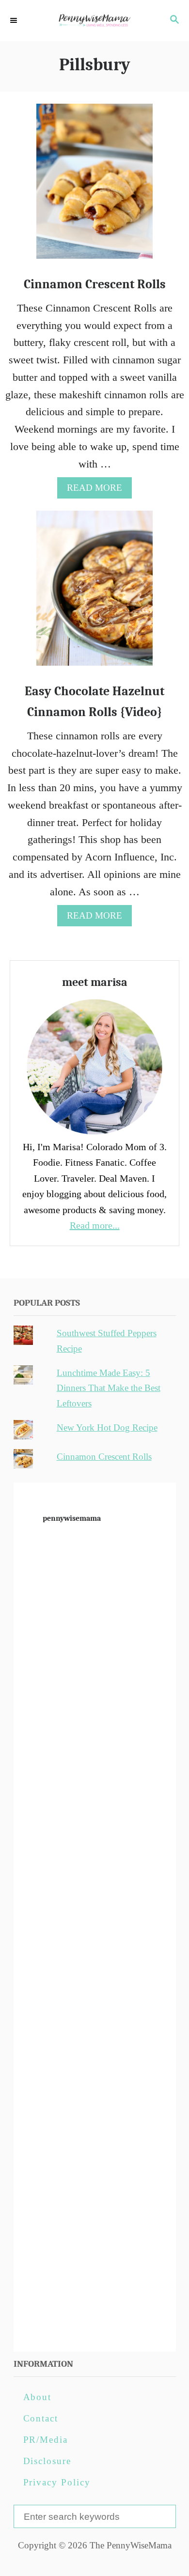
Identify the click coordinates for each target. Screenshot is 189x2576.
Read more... (95, 1225)
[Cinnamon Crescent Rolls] (94, 187)
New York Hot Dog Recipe (107, 1428)
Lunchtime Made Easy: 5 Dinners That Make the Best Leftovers (109, 1388)
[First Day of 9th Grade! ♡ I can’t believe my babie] (95, 1577)
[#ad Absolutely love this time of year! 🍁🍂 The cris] (95, 2213)
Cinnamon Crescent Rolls (95, 284)
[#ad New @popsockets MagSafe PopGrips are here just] (95, 1940)
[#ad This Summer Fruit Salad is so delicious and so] (95, 1758)
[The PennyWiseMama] (94, 21)
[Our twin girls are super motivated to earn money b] (95, 2303)
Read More (98, 490)
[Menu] (15, 21)
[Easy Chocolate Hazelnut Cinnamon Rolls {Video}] (94, 593)
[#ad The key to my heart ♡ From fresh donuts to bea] (95, 1667)
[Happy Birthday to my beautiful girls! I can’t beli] (95, 2031)
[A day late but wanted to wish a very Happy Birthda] (95, 2122)
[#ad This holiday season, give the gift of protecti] (95, 1849)
